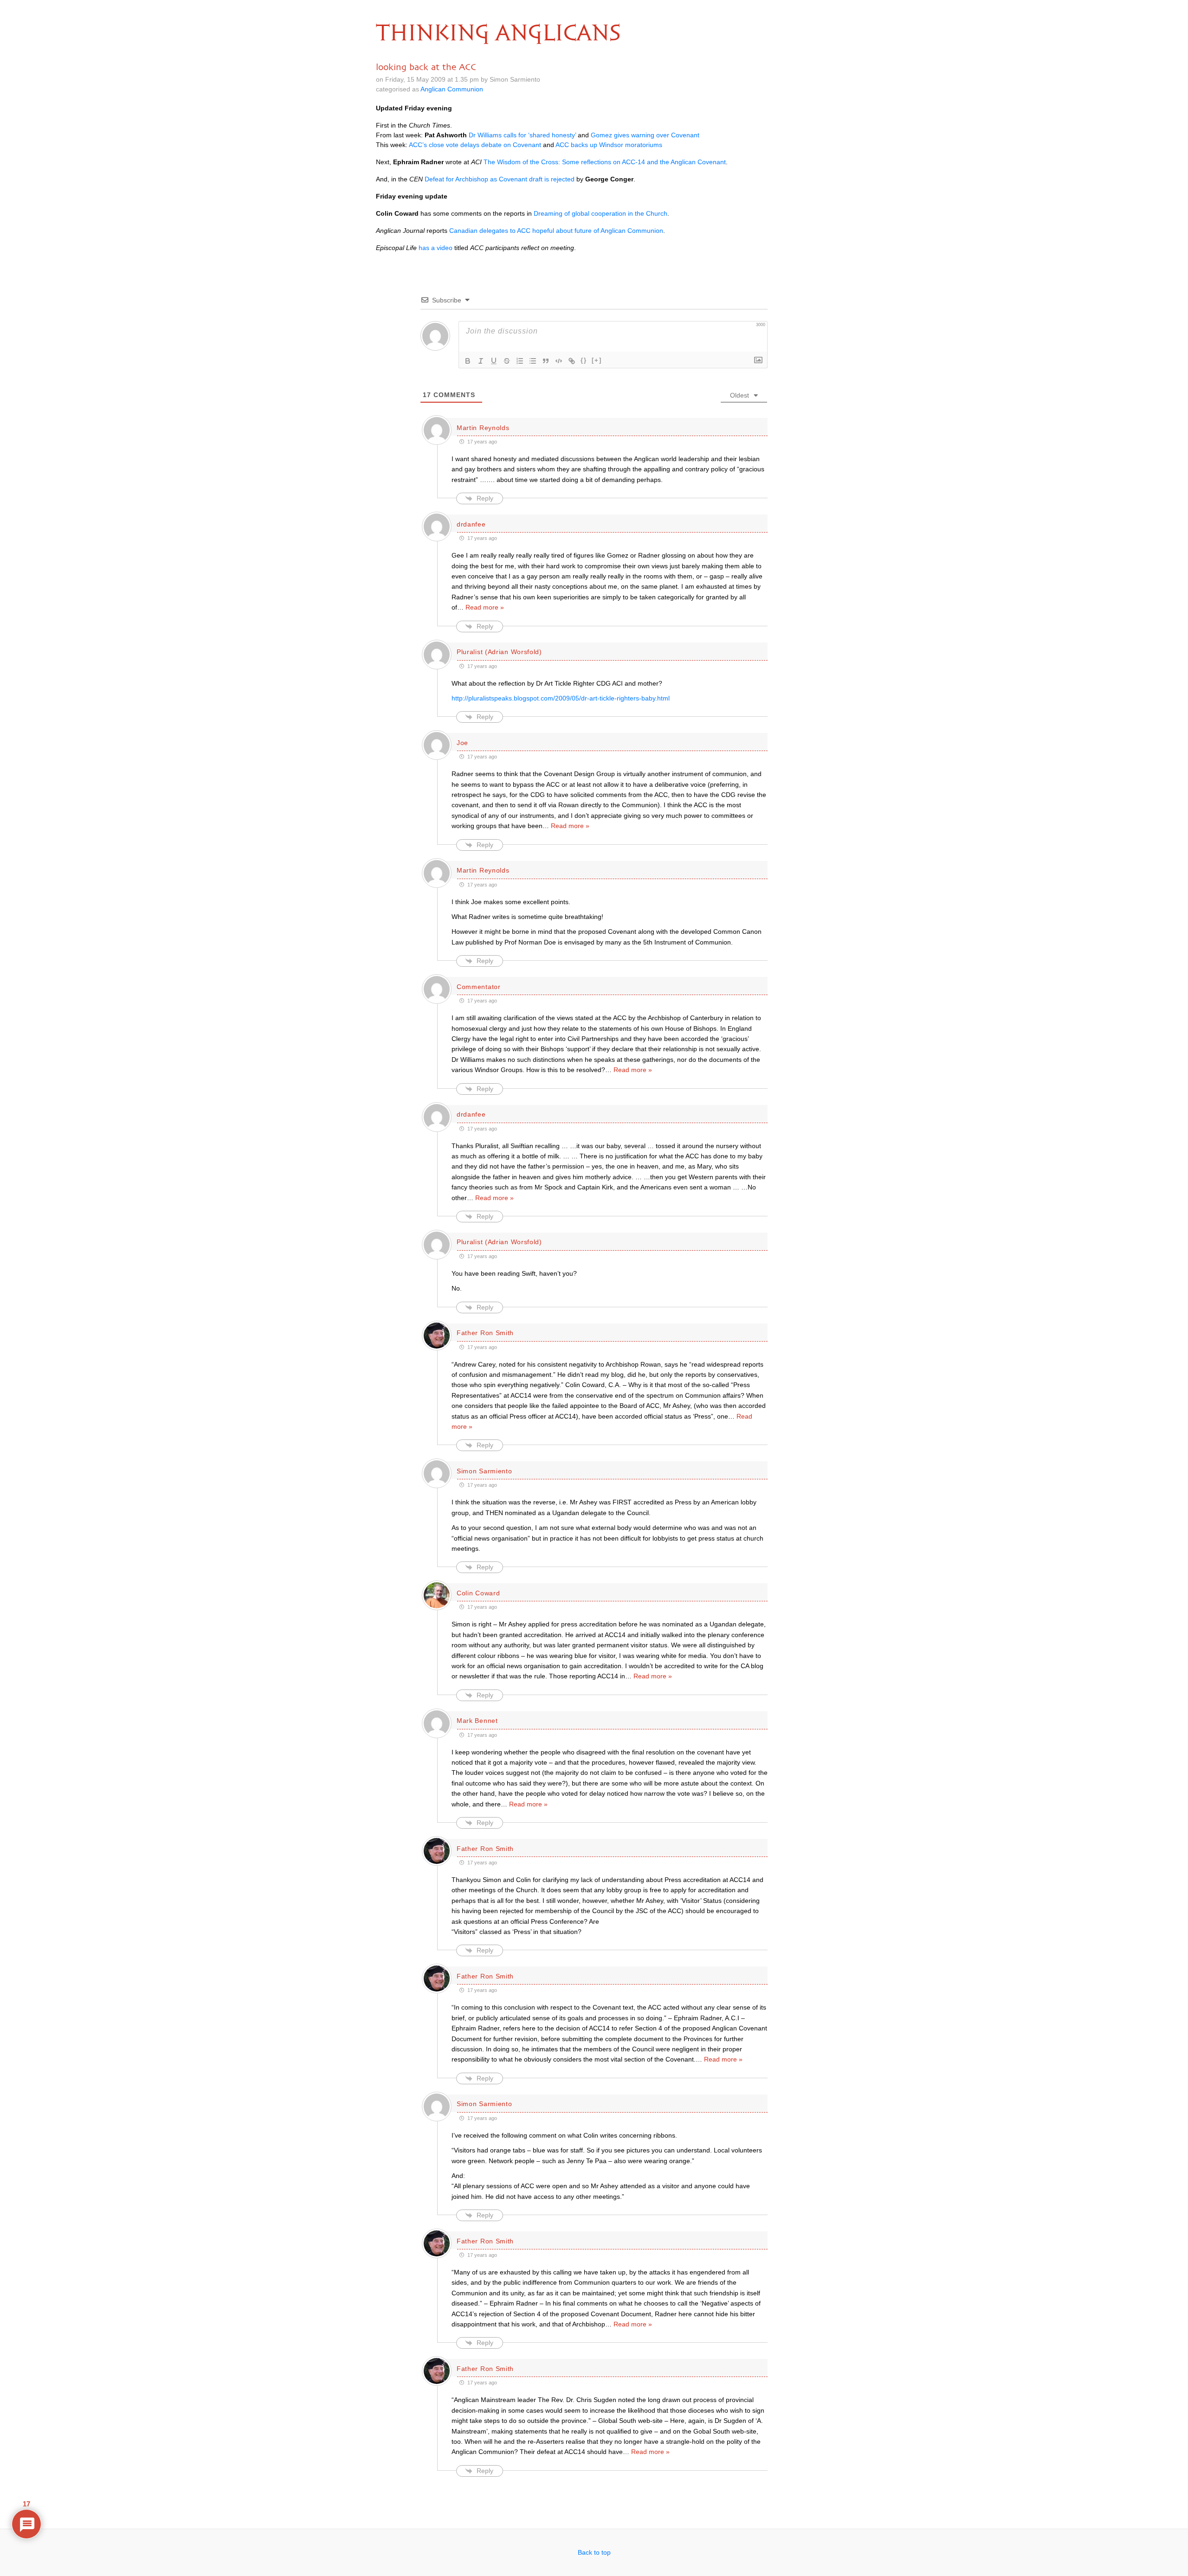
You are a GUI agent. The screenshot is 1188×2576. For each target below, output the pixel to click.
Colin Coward (478, 1593)
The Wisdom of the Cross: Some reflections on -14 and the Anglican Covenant (605, 162)
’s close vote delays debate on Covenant (475, 145)
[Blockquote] (546, 361)
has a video (436, 248)
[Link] (572, 361)
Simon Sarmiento (484, 1471)
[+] (597, 360)
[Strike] (507, 361)
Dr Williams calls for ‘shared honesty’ (522, 135)
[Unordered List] (533, 361)
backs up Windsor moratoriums (609, 145)
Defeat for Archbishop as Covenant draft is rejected (500, 179)
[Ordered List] (520, 361)
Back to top (594, 2552)
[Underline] (494, 361)
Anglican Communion (452, 89)
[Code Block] (559, 361)
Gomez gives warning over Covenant (645, 135)
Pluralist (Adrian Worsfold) (499, 652)
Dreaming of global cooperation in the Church (600, 213)
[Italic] (481, 361)
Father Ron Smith (485, 1333)
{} (584, 360)
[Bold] (468, 361)
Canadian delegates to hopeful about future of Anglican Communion (556, 231)
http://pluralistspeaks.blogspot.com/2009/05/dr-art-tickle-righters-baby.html (561, 698)
